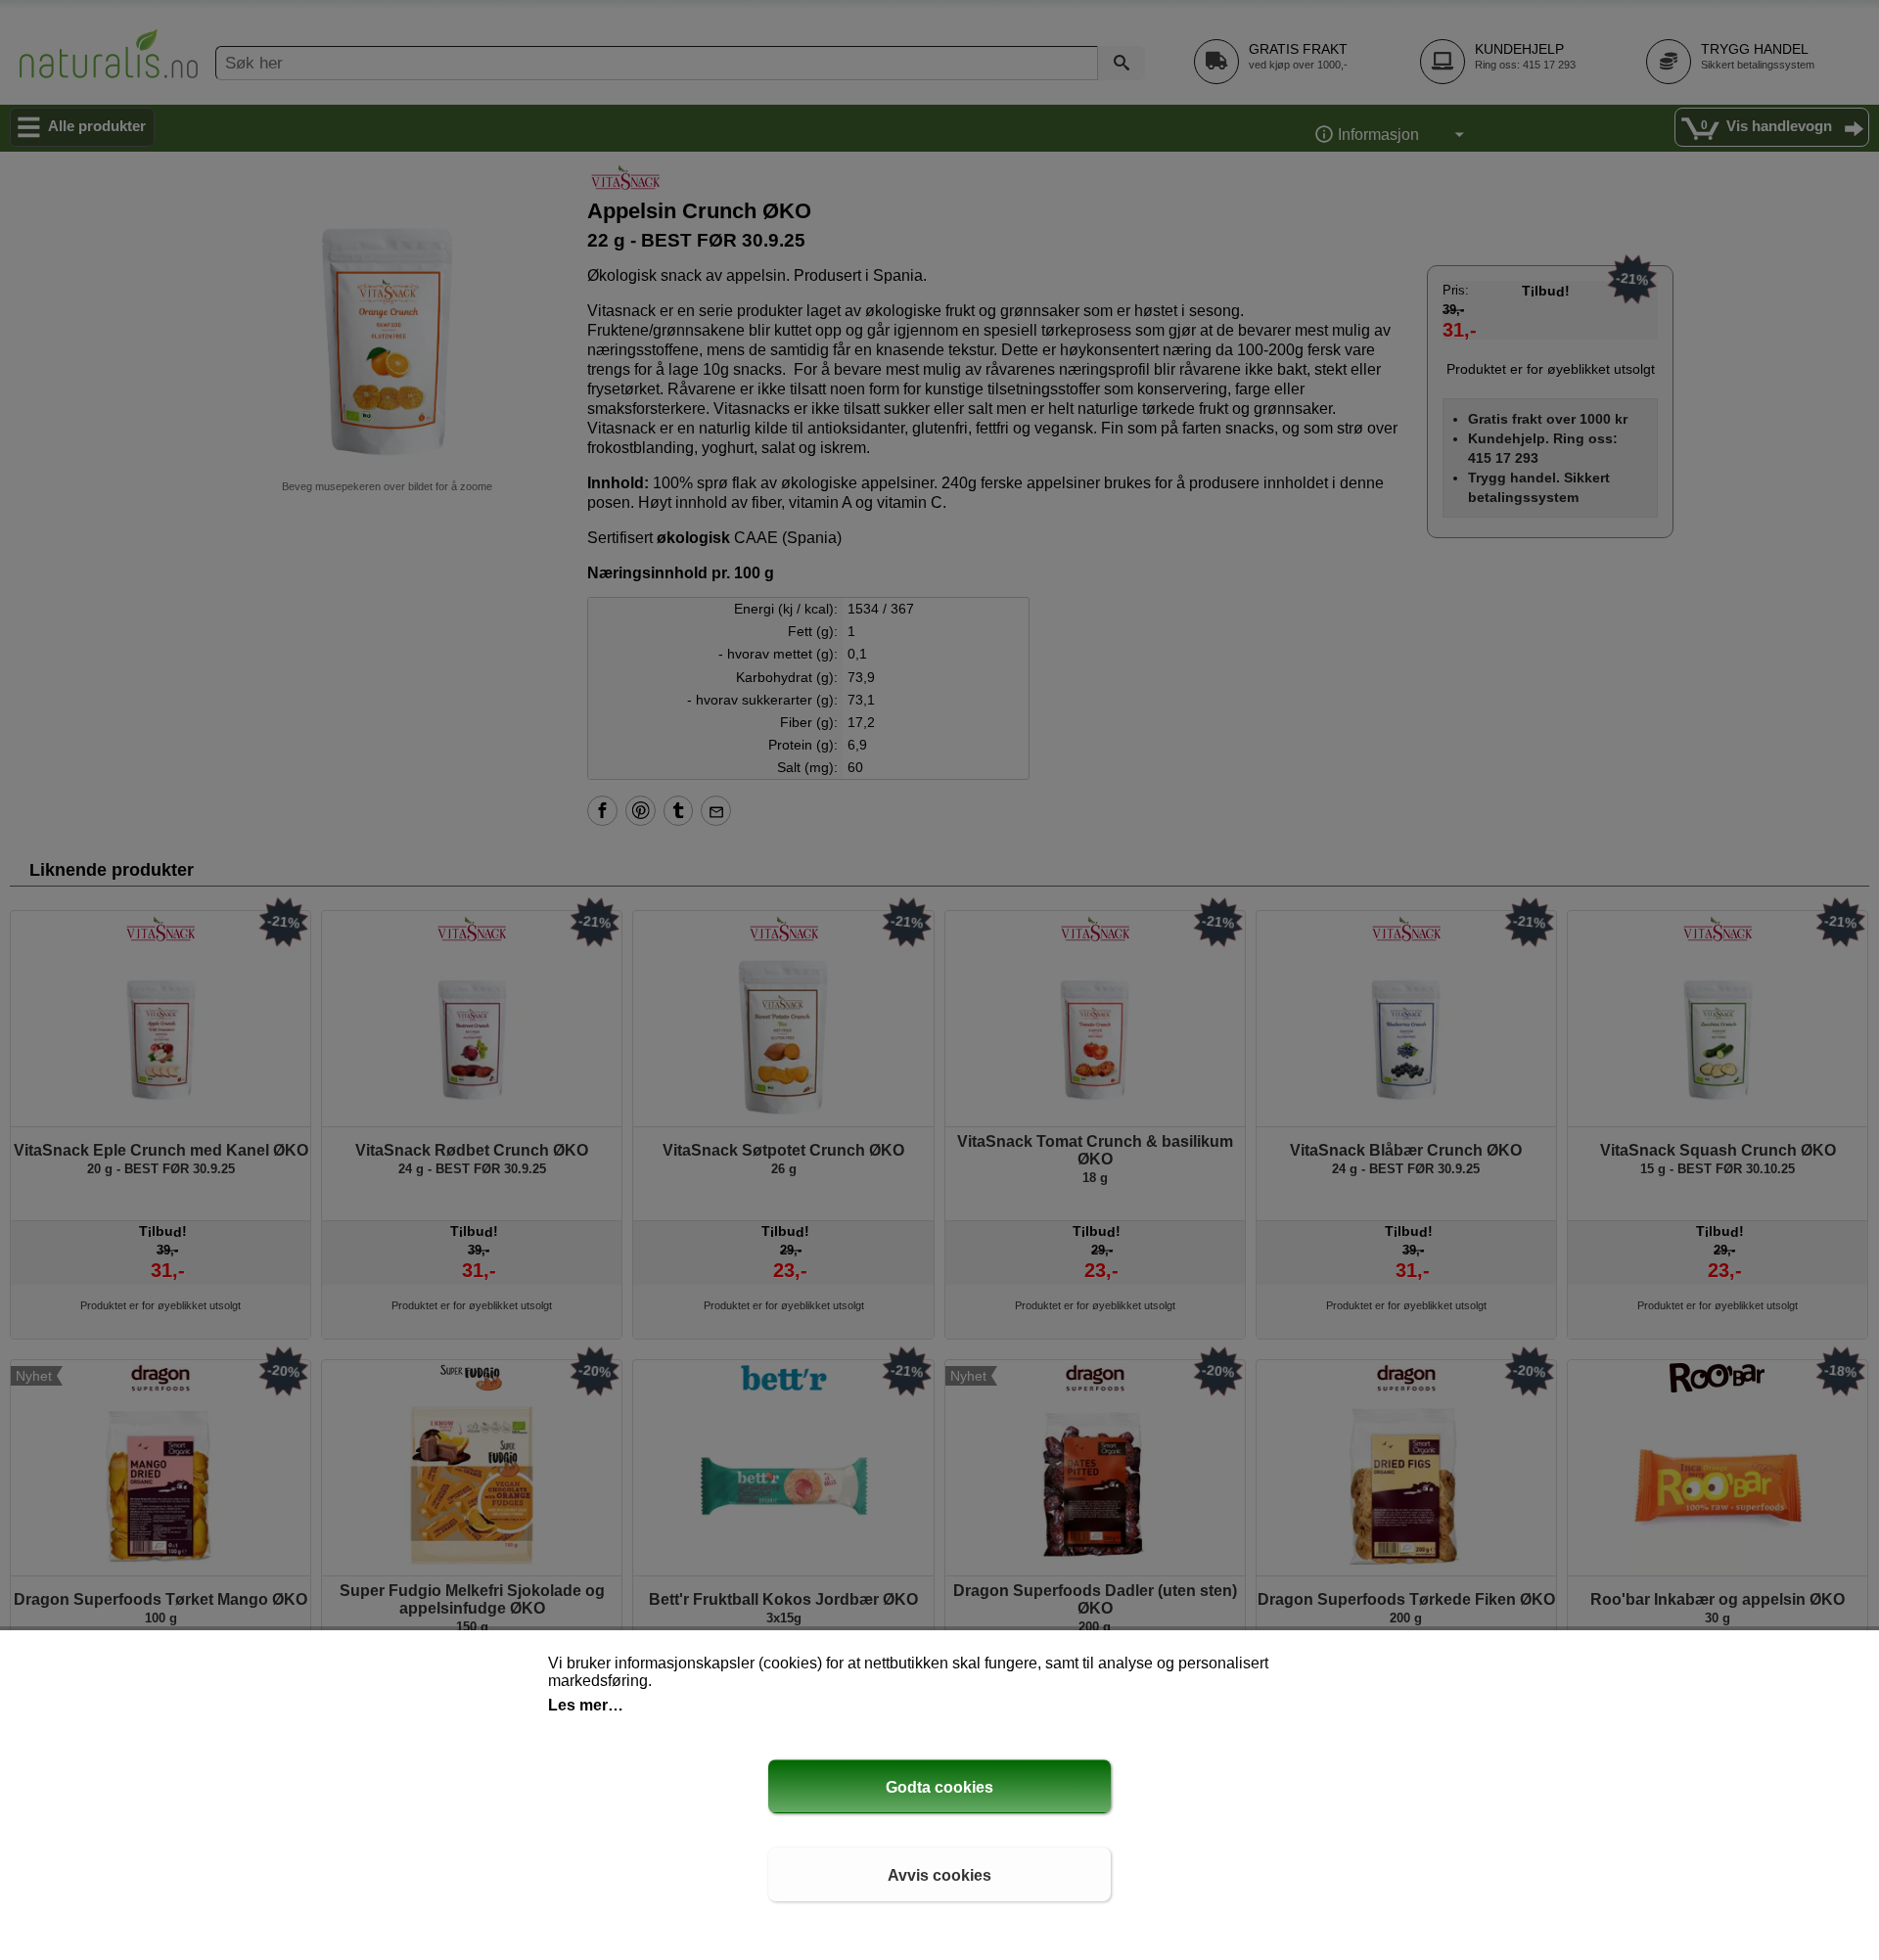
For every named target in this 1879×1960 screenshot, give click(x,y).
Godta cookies (939, 1787)
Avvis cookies (939, 1875)
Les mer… (586, 1705)
